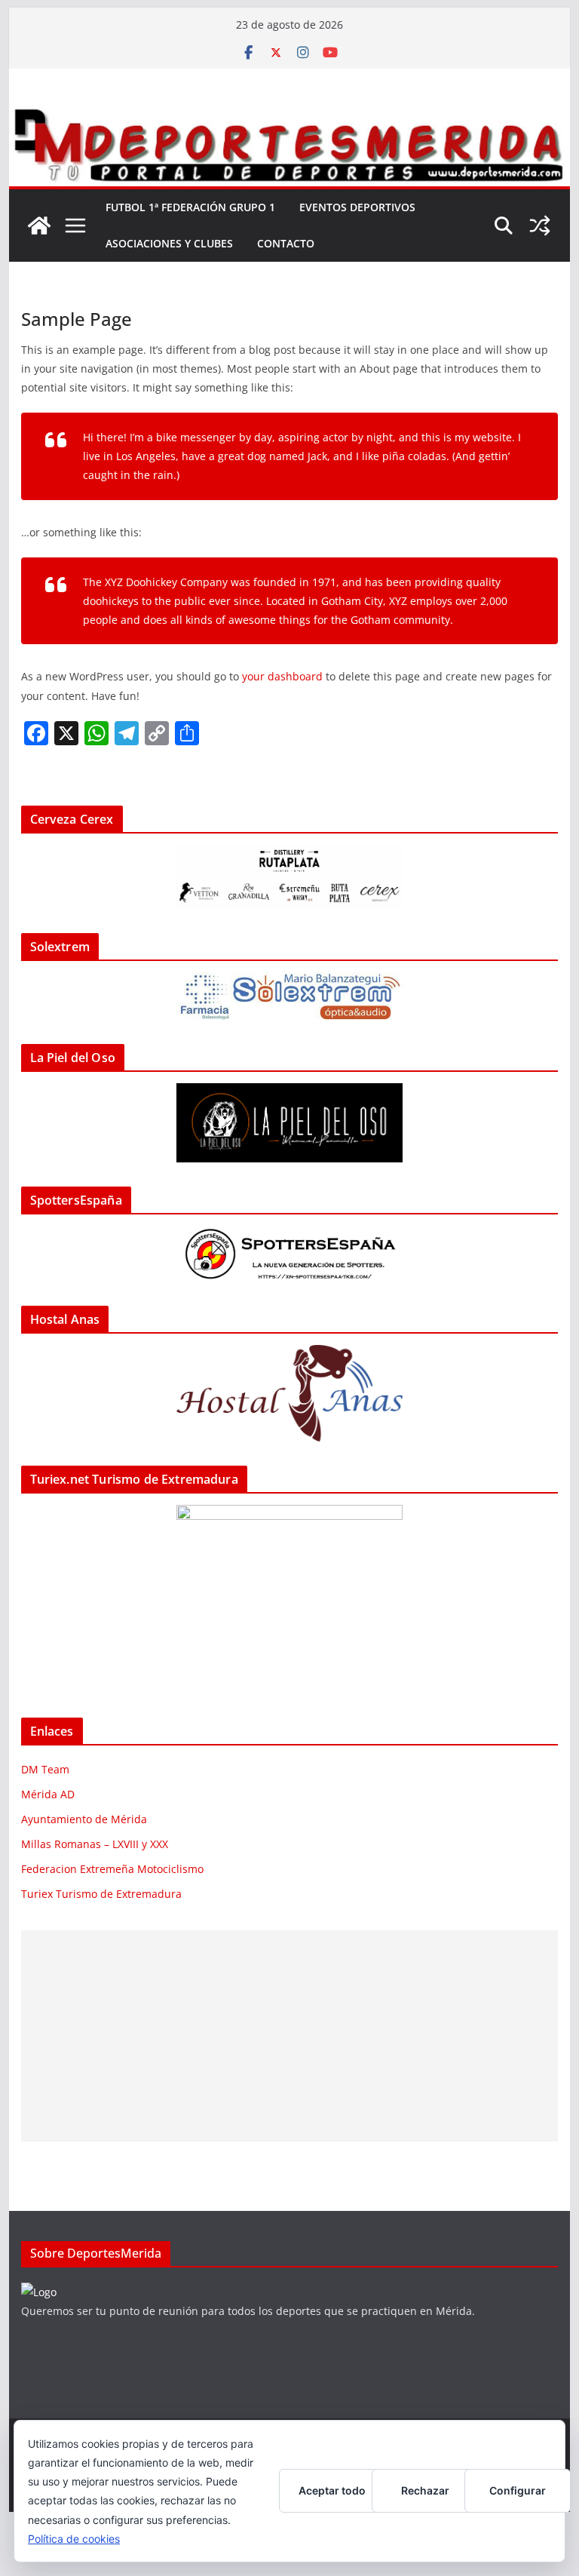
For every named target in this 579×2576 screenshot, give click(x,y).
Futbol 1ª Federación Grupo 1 (190, 207)
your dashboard (282, 676)
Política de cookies (74, 2539)
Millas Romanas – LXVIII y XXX (95, 1844)
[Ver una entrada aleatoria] (540, 226)
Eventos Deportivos (357, 207)
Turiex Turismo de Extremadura (101, 1894)
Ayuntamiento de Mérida (84, 1819)
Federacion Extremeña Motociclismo (112, 1869)
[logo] (39, 2292)
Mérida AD (48, 1794)
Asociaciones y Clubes (169, 243)
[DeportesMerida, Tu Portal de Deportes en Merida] (290, 115)
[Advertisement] (290, 2036)
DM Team (45, 1769)
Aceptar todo (332, 2490)
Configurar (518, 2490)
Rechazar (425, 2490)
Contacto (286, 243)
